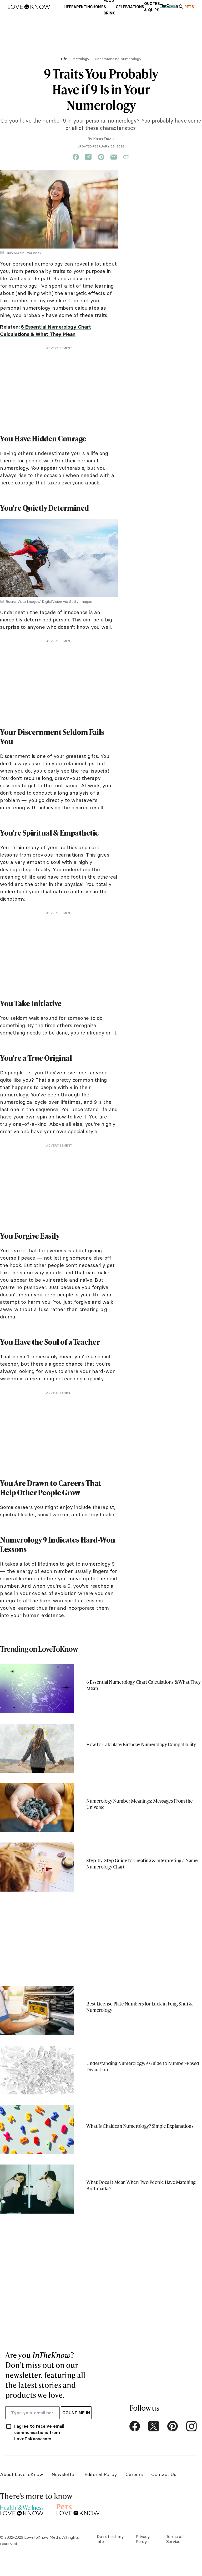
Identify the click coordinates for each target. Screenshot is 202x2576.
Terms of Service (175, 2539)
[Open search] (181, 7)
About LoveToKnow (22, 2474)
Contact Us (164, 2474)
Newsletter (64, 2474)
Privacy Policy (143, 2539)
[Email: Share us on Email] (114, 157)
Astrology (81, 59)
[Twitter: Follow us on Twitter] (154, 2426)
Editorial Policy (101, 2474)
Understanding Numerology (118, 59)
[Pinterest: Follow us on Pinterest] (173, 2426)
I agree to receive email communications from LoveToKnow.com (39, 2432)
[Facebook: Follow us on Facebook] (135, 2426)
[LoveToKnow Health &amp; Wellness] (22, 2509)
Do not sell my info (110, 2539)
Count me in (76, 2413)
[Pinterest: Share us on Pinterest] (101, 157)
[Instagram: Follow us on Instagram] (191, 2426)
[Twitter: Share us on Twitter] (88, 157)
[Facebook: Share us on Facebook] (76, 157)
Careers (134, 2474)
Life (64, 59)
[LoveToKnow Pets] (78, 2509)
